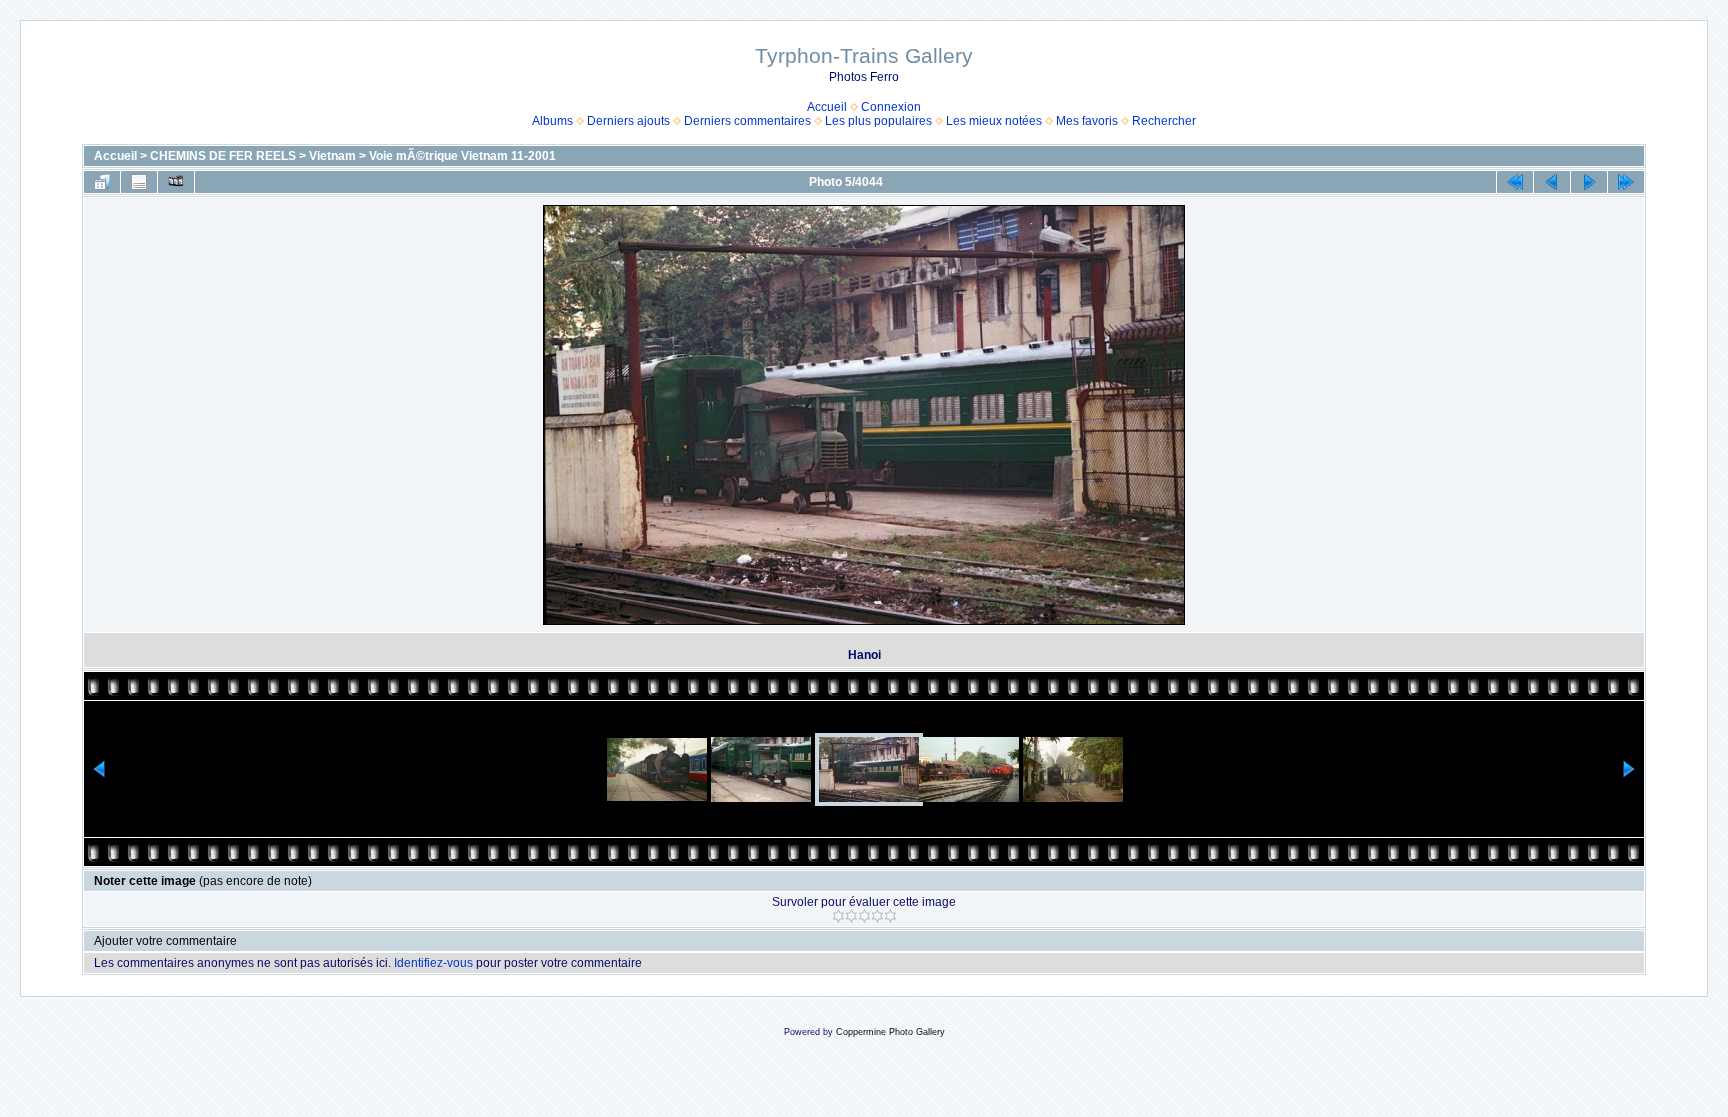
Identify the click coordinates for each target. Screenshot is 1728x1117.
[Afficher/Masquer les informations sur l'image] (139, 182)
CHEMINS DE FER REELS (223, 156)
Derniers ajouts (628, 121)
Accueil (827, 107)
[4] (877, 916)
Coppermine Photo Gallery (890, 1032)
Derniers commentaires (747, 121)
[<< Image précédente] (1552, 182)
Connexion (891, 107)
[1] (838, 916)
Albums (552, 121)
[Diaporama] (176, 182)
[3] (864, 916)
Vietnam (332, 156)
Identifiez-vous (433, 963)
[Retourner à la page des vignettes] (102, 182)
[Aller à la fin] (1626, 182)
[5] (890, 916)
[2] (851, 916)
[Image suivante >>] (1589, 182)
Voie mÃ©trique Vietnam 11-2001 (462, 156)
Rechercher (1164, 121)
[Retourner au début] (1515, 182)
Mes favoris (1087, 121)
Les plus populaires (878, 121)
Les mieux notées (994, 121)
